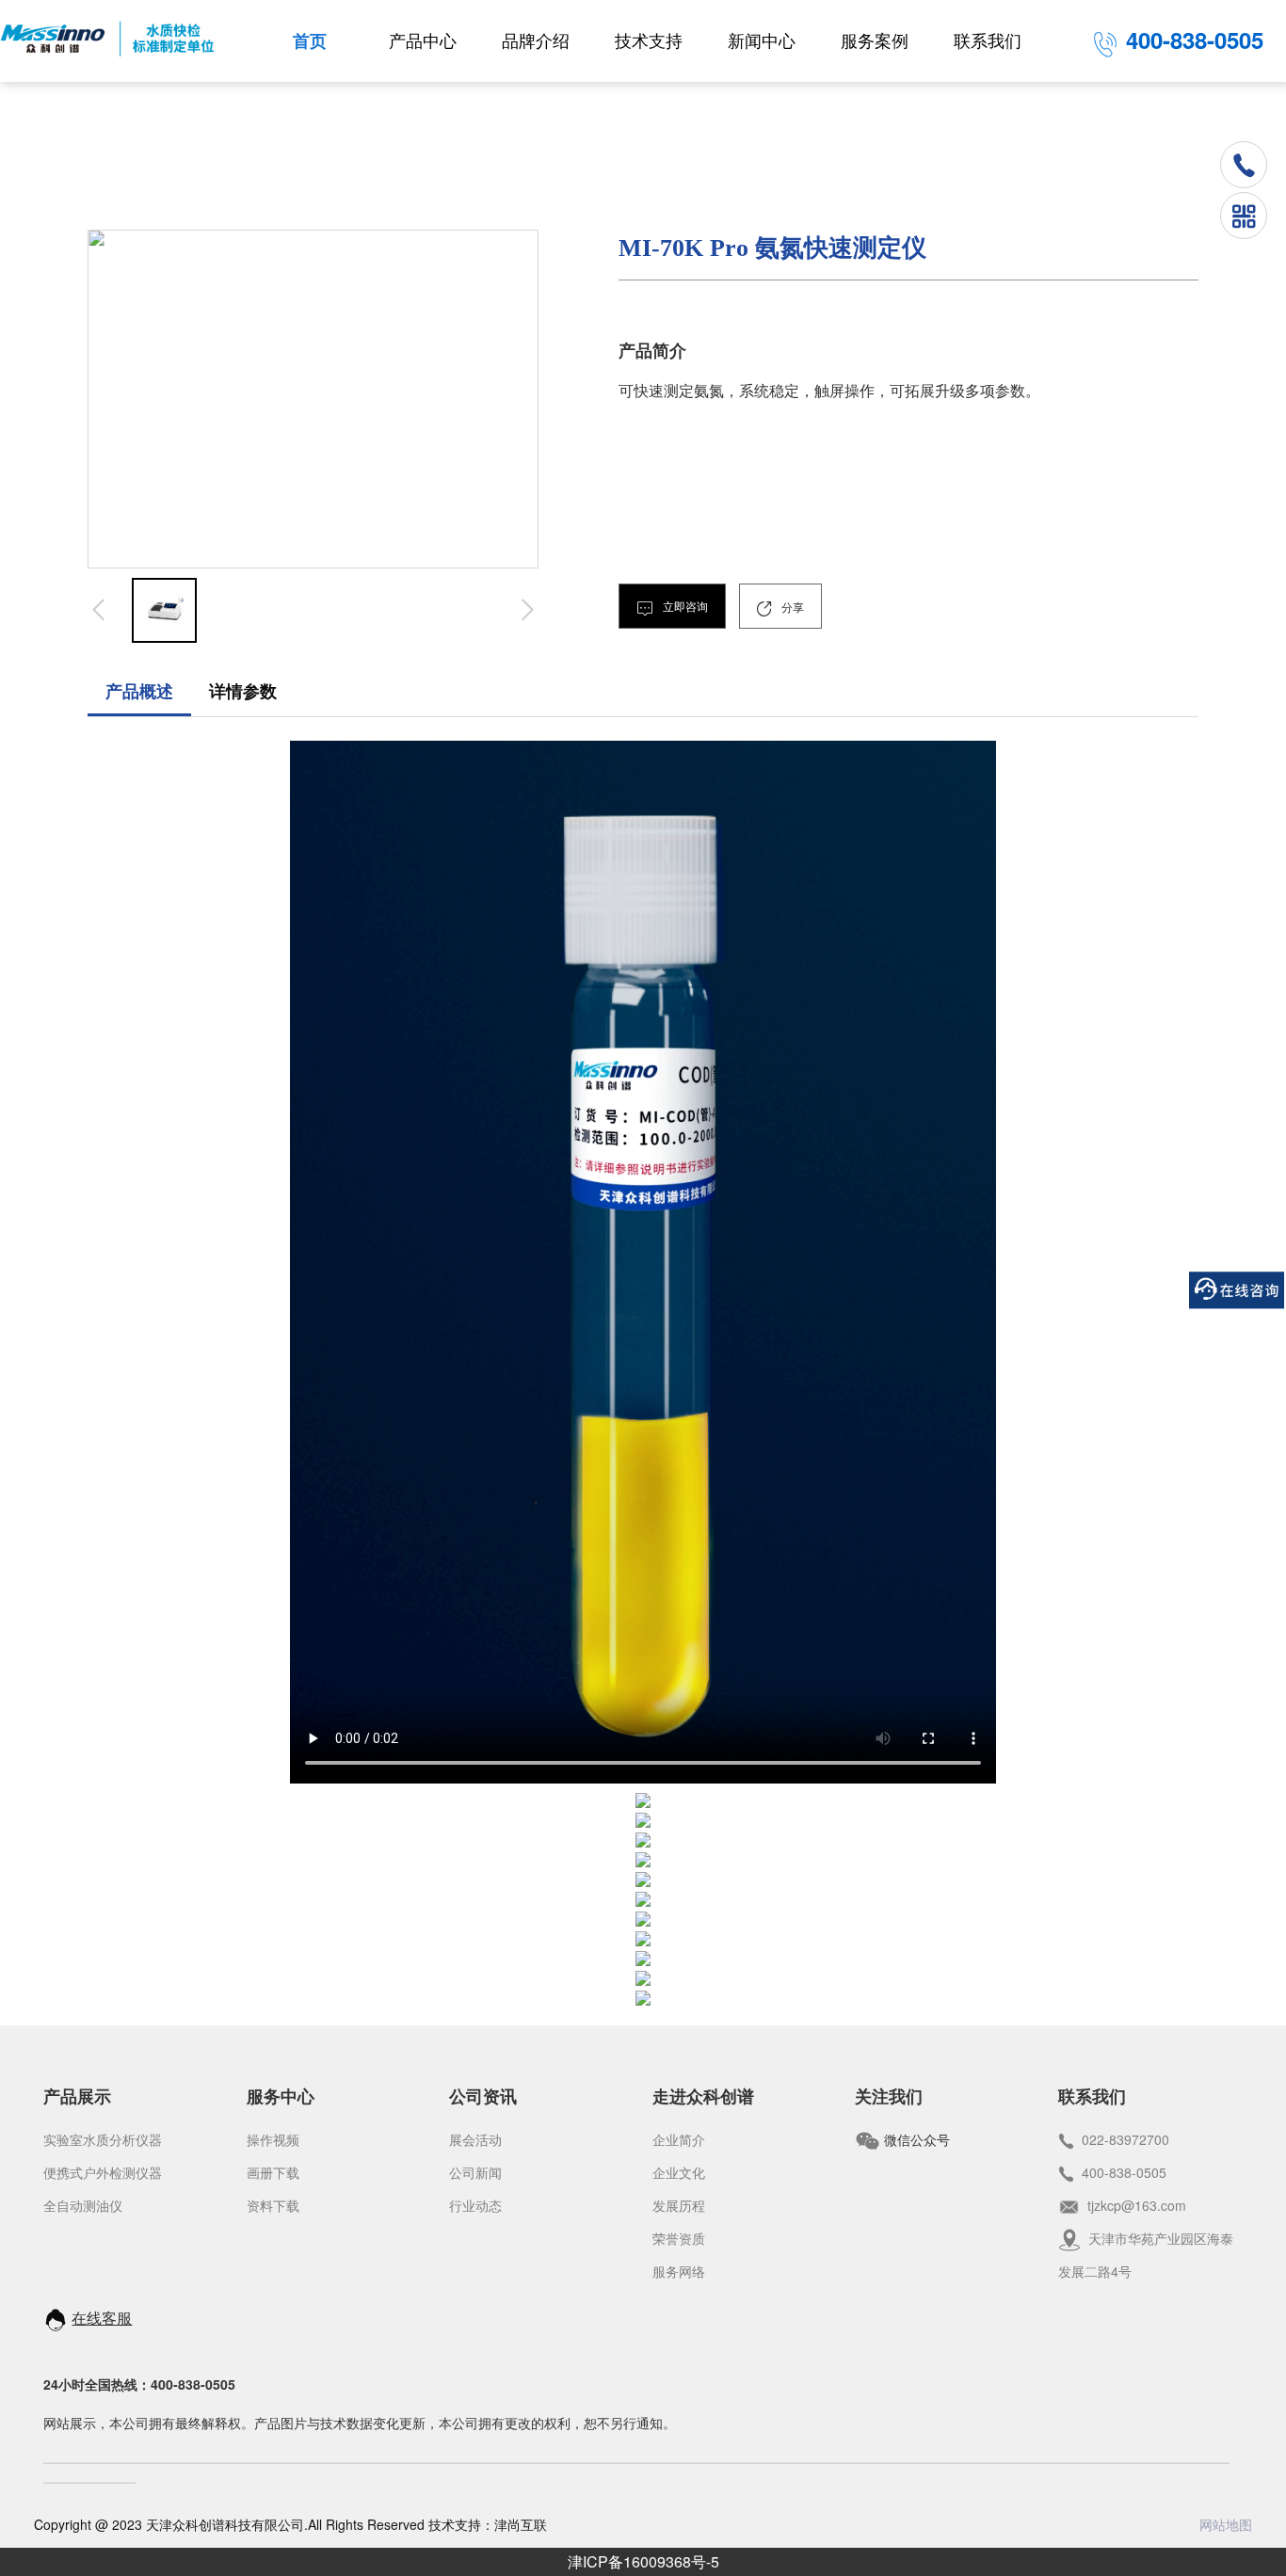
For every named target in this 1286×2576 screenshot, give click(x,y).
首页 (310, 41)
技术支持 (649, 41)
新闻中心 (762, 41)
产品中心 (423, 41)
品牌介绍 (536, 41)
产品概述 (139, 692)
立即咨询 (684, 607)
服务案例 (875, 41)
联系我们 (988, 41)
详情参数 (243, 692)
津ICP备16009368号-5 (643, 2561)
